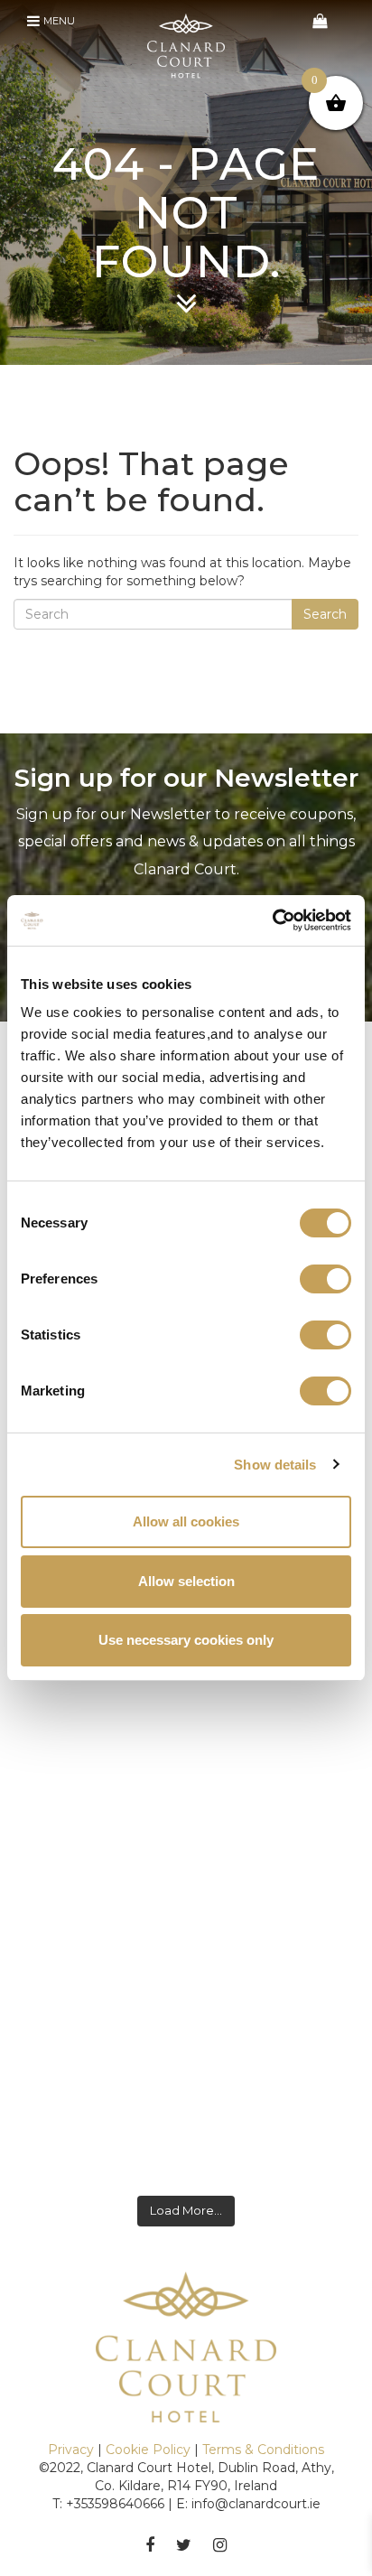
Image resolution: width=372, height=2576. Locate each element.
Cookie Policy (148, 2450)
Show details (275, 1465)
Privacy (71, 2450)
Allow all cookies (186, 1521)
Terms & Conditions (263, 2450)
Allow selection (186, 1581)
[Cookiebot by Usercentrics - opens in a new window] (272, 920)
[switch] (325, 1279)
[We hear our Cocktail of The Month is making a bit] (186, 2084)
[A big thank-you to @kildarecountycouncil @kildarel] (186, 1873)
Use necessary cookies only (186, 1640)
